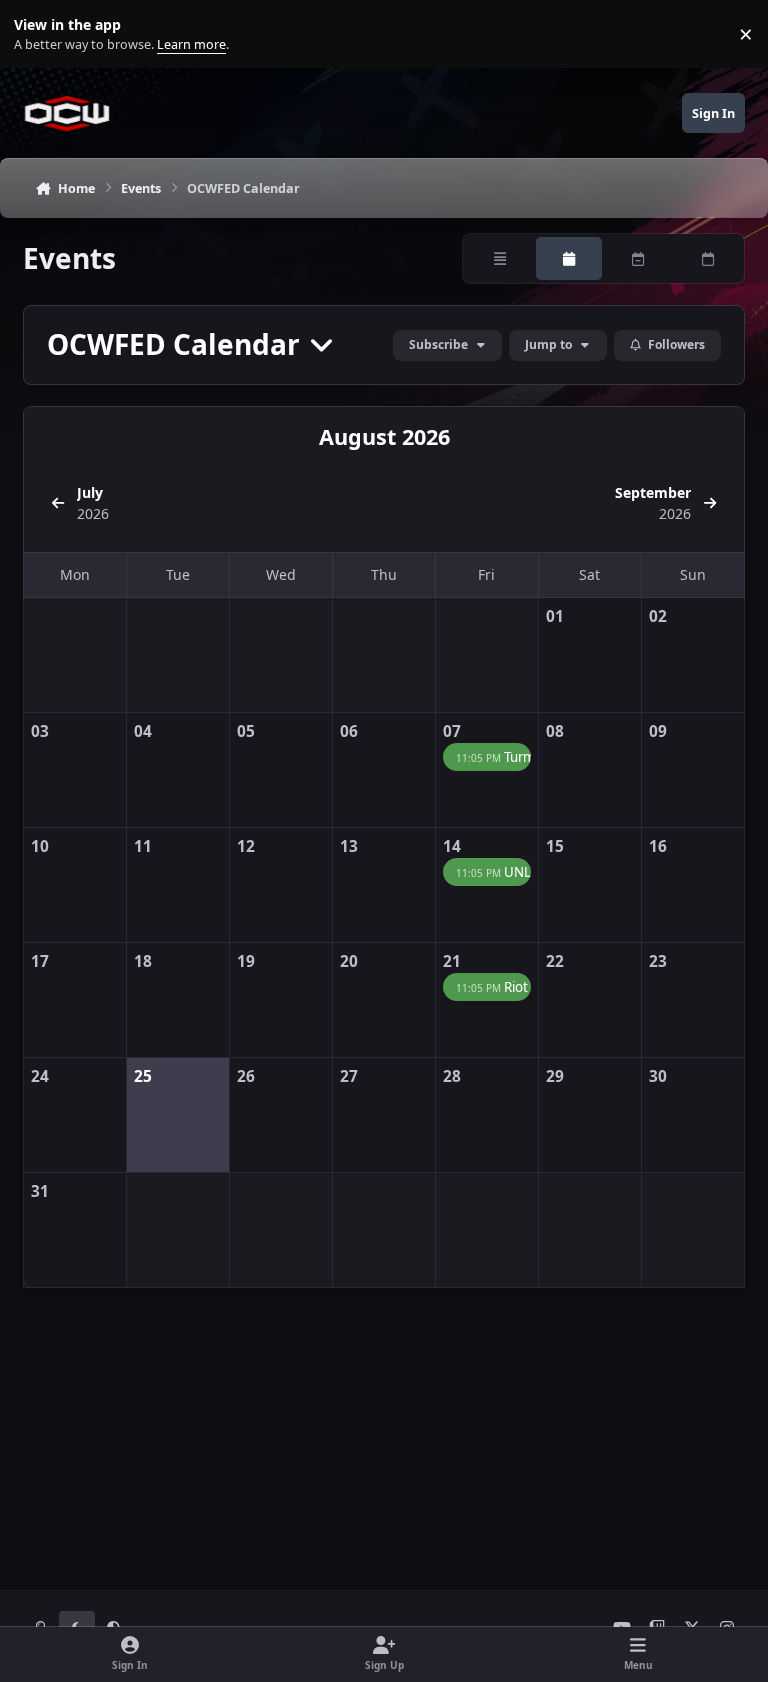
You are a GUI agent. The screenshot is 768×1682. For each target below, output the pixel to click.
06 (349, 731)
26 (246, 1076)
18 (143, 961)
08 (555, 731)
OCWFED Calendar (177, 344)
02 (658, 616)
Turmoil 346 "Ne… (493, 757)
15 (555, 846)
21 (452, 961)
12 (246, 846)
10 (40, 846)
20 (349, 961)
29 (555, 1076)
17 (40, 961)
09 (658, 731)
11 (143, 846)
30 (658, 1076)
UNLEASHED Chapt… (493, 872)
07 (452, 731)
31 (40, 1191)
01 (555, 616)
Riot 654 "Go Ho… (493, 987)
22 (555, 961)
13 (349, 846)
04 (143, 731)
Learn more (38, 34)
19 (246, 961)
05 (246, 731)
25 (143, 1076)
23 (658, 961)
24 (40, 1076)
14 (452, 846)
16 (658, 846)
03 (40, 731)
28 (452, 1076)
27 (349, 1076)
